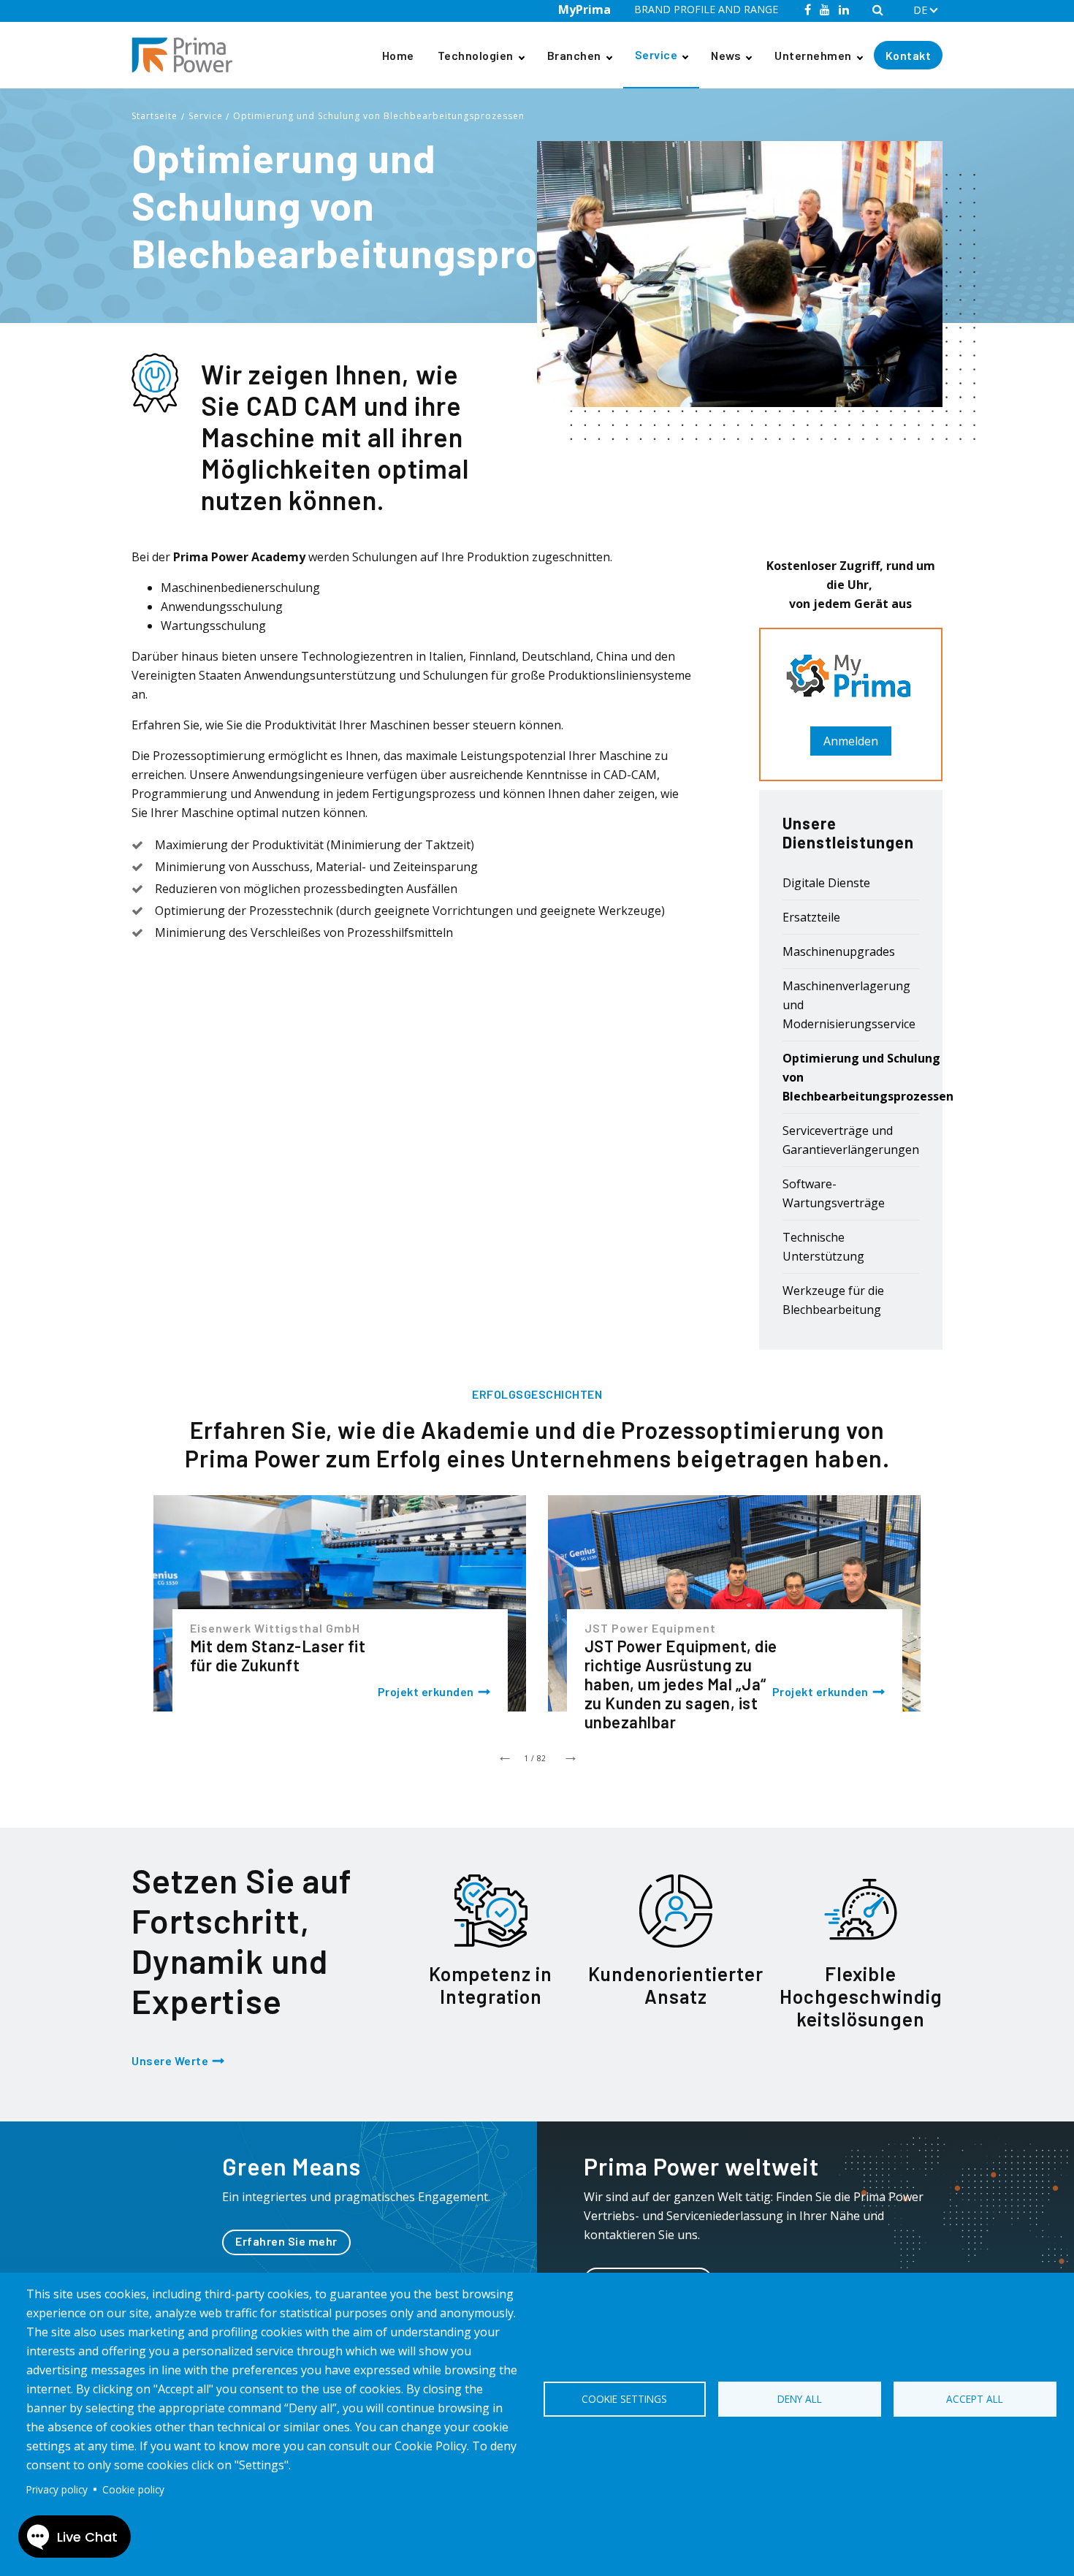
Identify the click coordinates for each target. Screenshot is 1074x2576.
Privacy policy (57, 2489)
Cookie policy (133, 2489)
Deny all (800, 2399)
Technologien (476, 55)
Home (398, 55)
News (726, 55)
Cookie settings (624, 2399)
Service (656, 54)
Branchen (574, 55)
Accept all (975, 2399)
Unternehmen (813, 55)
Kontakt (909, 55)
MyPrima (584, 10)
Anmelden (851, 741)
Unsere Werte (170, 2060)
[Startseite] (188, 55)
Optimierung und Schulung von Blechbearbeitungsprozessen (379, 116)
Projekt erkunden (426, 1691)
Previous (504, 1755)
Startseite (155, 116)
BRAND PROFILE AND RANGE (706, 9)
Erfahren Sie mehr (286, 2241)
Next (570, 1755)
